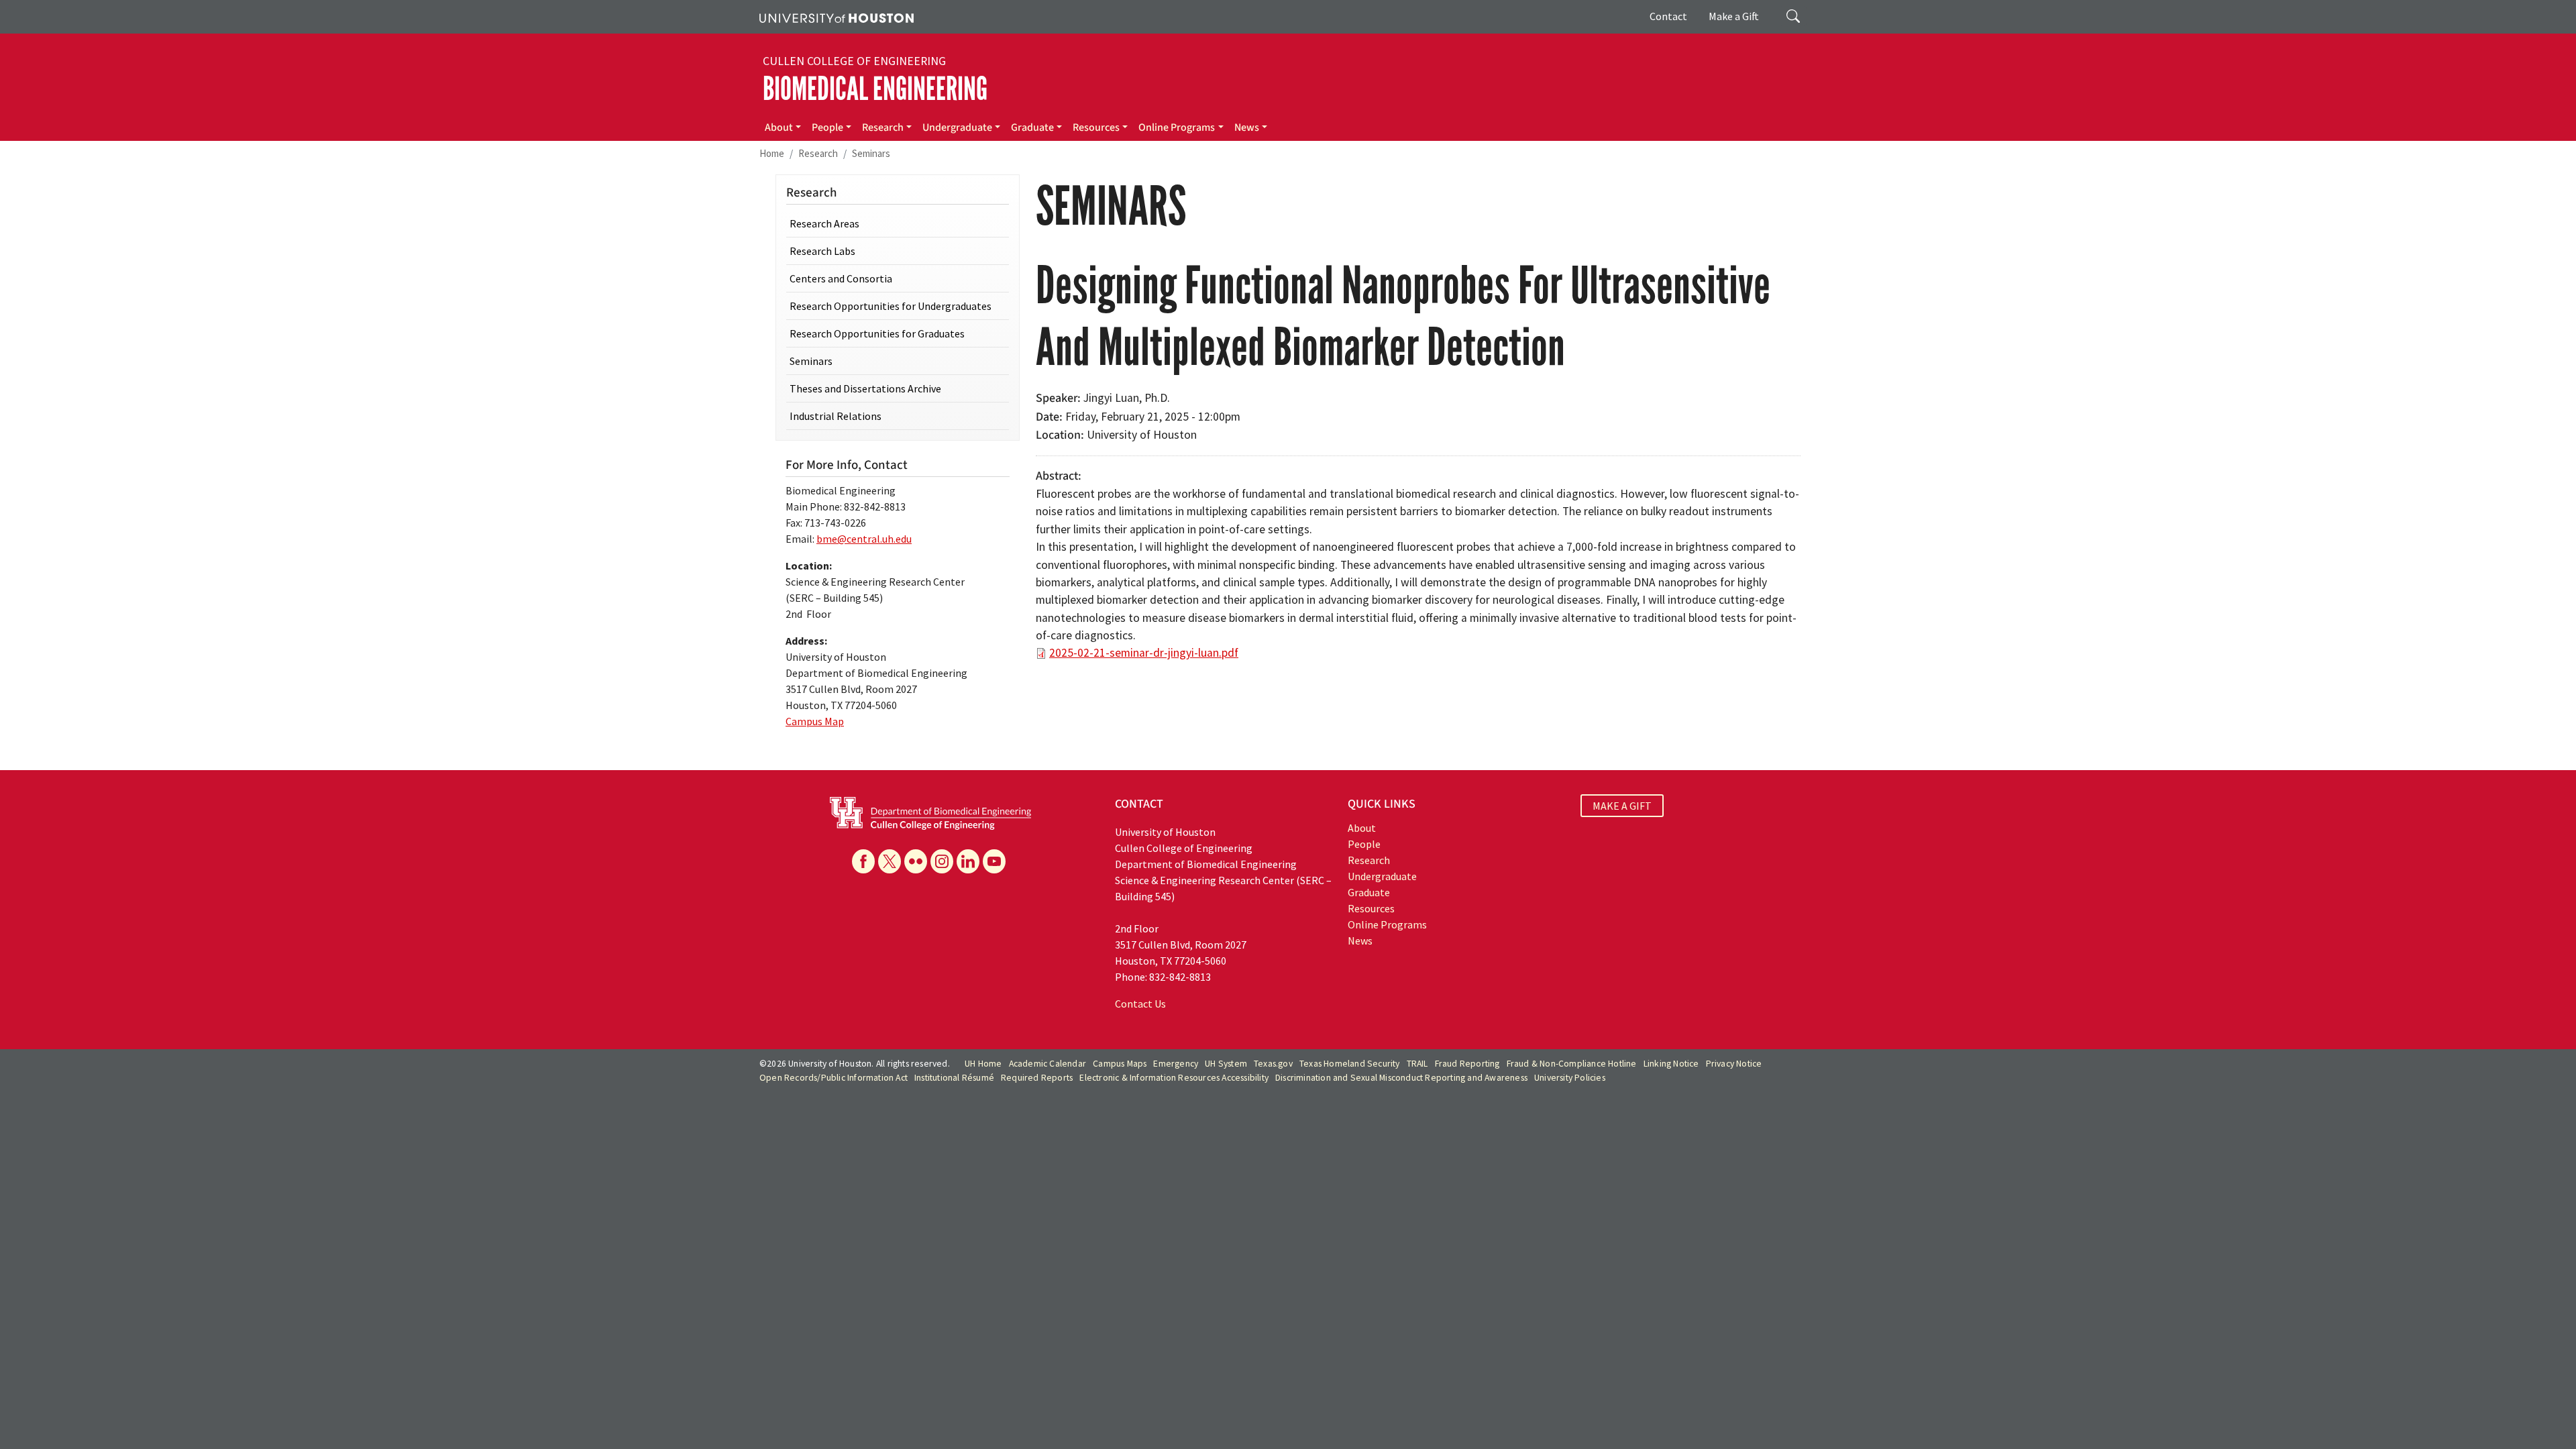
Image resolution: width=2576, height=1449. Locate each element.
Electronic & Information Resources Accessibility (1174, 1078)
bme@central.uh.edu (864, 539)
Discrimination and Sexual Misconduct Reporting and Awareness (1401, 1078)
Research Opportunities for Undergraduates (891, 306)
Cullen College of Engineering (854, 61)
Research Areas (824, 223)
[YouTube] (994, 861)
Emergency (1176, 1064)
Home (772, 153)
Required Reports (1037, 1078)
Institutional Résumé (954, 1078)
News (1247, 127)
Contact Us (1140, 1004)
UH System (1226, 1064)
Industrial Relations (836, 416)
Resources (1096, 127)
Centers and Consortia (841, 278)
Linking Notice (1671, 1064)
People (827, 127)
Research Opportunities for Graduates (877, 333)
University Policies (1570, 1078)
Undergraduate (957, 127)
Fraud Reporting (1467, 1064)
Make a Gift (1734, 16)
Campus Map (815, 721)
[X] (890, 861)
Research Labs (822, 251)
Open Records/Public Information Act (834, 1078)
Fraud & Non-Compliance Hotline (1572, 1064)
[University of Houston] (837, 17)
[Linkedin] (968, 861)
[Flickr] (916, 861)
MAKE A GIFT (1622, 806)
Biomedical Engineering (875, 89)
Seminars (871, 153)
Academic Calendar (1048, 1064)
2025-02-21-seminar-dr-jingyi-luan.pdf (1144, 653)
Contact (1668, 16)
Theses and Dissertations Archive (865, 388)
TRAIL (1417, 1064)
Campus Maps (1120, 1064)
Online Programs (1177, 127)
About (779, 127)
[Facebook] (863, 861)
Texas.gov (1273, 1064)
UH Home (983, 1064)
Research (883, 127)
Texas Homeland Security (1350, 1064)
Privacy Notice (1734, 1064)
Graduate (1032, 127)
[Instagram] (942, 861)
